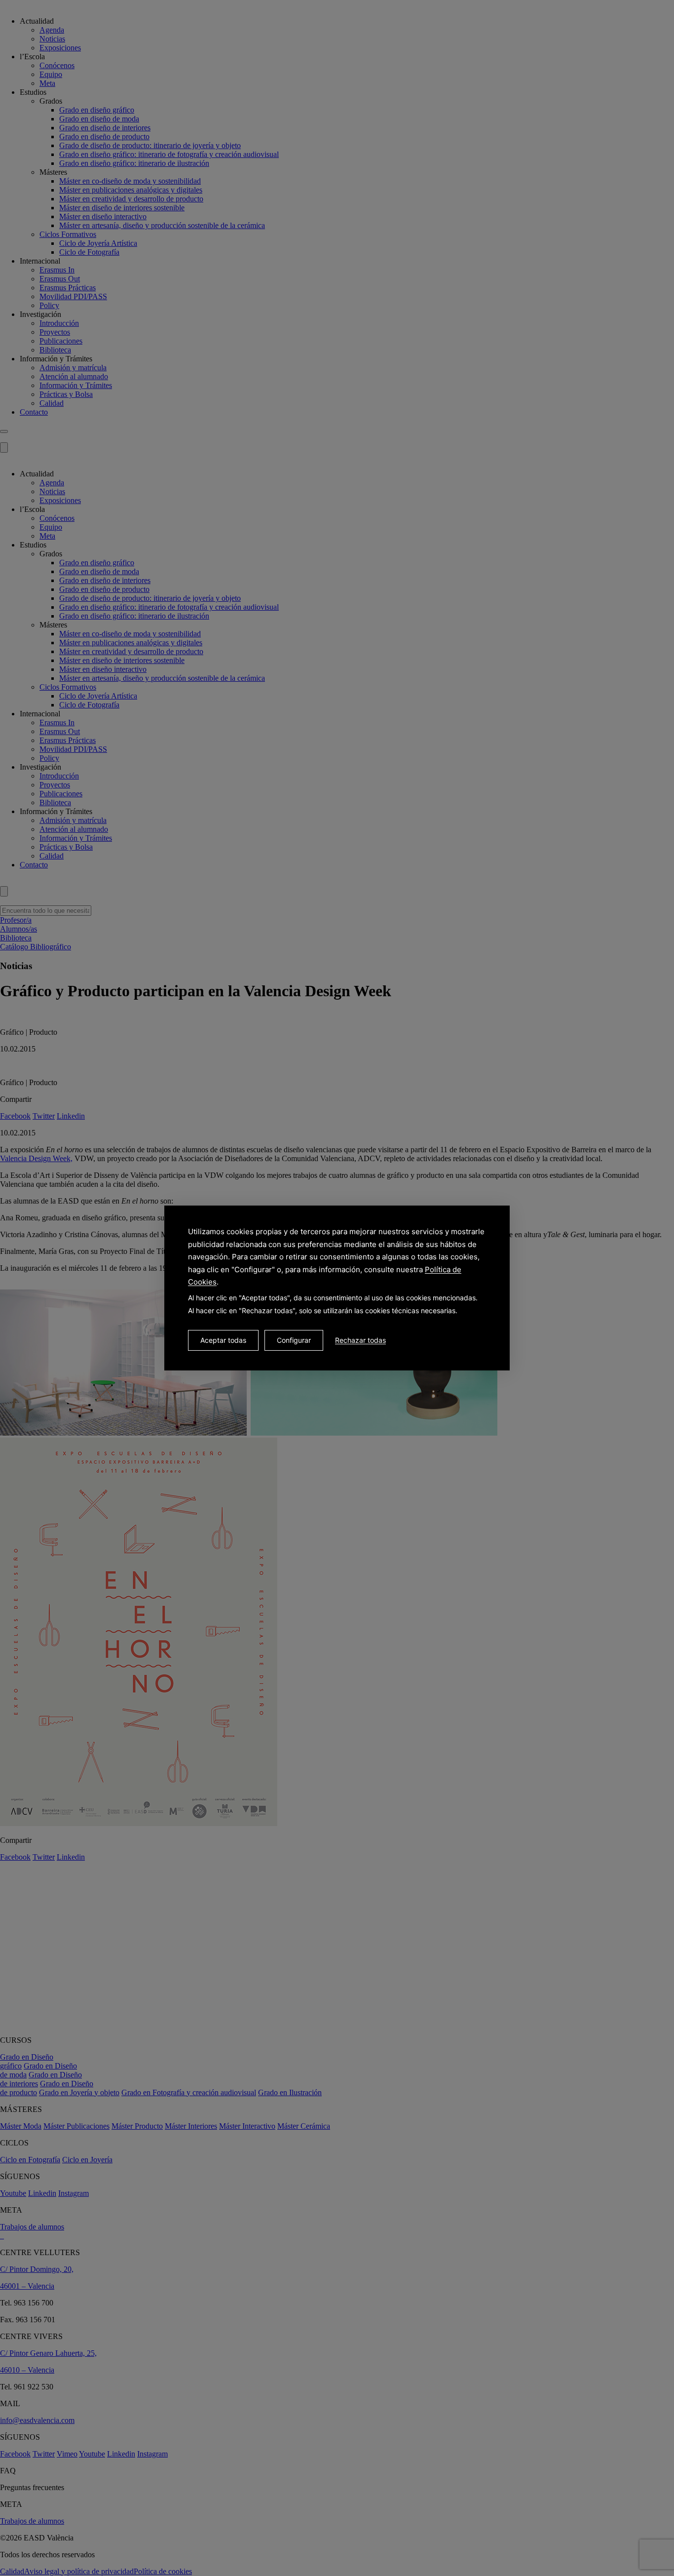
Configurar (294, 1340)
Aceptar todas (223, 1340)
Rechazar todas (360, 1340)
